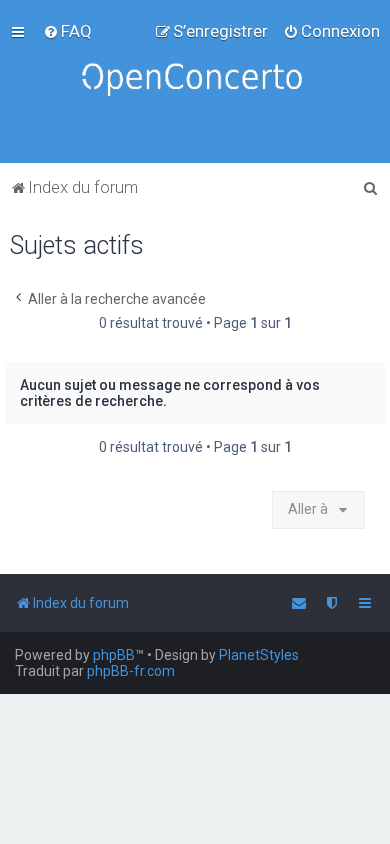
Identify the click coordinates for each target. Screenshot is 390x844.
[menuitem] (67, 31)
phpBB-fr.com (131, 671)
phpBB (114, 655)
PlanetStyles (259, 655)
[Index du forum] (195, 81)
